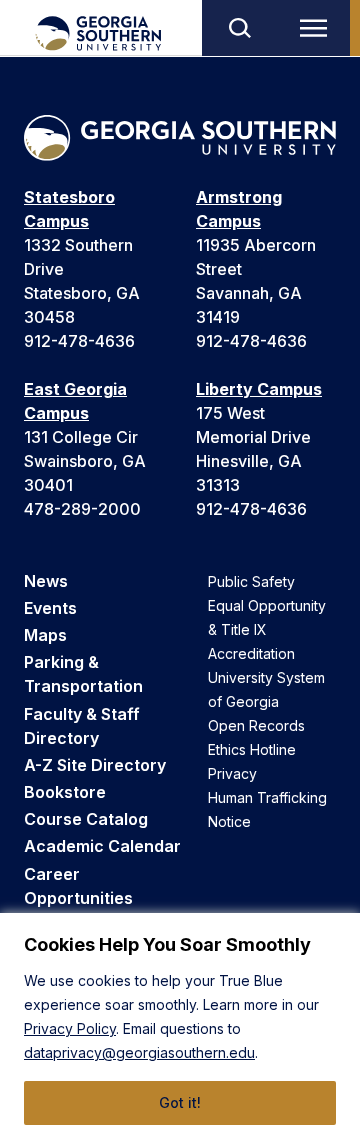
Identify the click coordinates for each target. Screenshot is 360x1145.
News (46, 581)
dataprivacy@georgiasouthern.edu (139, 1052)
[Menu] (318, 28)
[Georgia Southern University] (97, 33)
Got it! (180, 1102)
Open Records (256, 725)
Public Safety (251, 581)
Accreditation (251, 653)
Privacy (232, 773)
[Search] (239, 28)
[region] (180, 1029)
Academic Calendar (102, 846)
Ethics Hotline (252, 749)
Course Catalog (86, 819)
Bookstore (65, 792)
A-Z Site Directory (95, 765)
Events (50, 608)
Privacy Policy (70, 1028)
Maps (45, 635)
